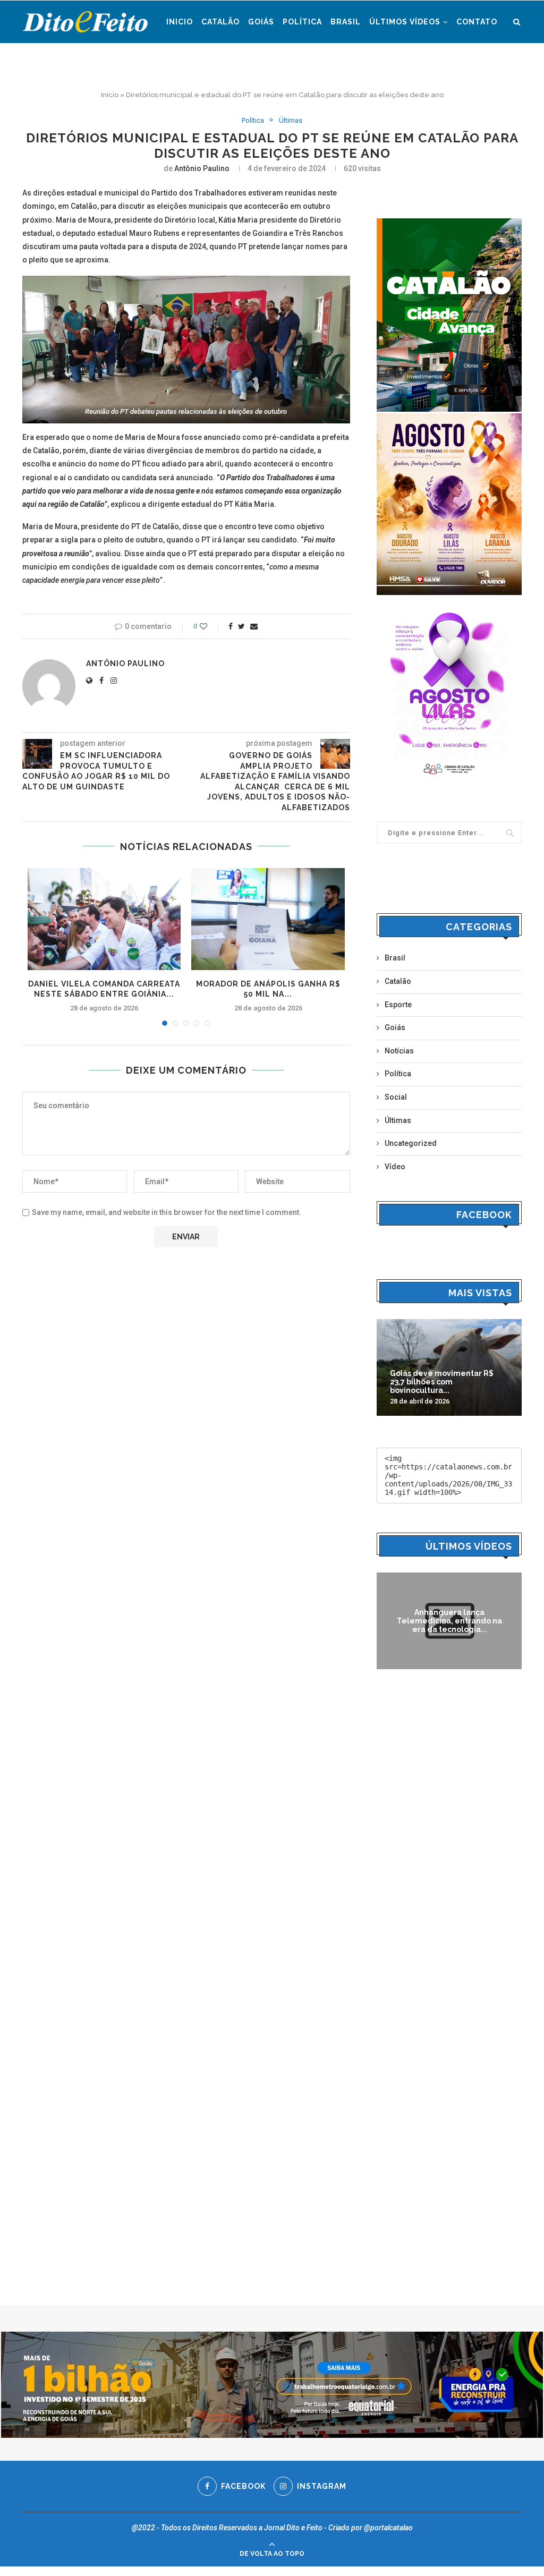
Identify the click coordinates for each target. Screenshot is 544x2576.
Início (110, 95)
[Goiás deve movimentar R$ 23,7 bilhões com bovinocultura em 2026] (449, 1367)
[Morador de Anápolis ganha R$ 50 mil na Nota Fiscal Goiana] (268, 919)
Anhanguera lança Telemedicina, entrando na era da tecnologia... (449, 1621)
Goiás (261, 22)
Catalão (220, 22)
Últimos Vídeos (405, 22)
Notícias (399, 1051)
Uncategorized (411, 1143)
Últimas (291, 120)
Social (396, 1097)
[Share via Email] (254, 626)
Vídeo (395, 1167)
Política (302, 22)
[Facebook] (508, 66)
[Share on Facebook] (231, 626)
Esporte (398, 1005)
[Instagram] (518, 66)
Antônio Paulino (202, 168)
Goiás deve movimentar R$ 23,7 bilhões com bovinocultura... (442, 1382)
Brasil (346, 22)
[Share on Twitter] (241, 626)
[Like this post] (211, 626)
